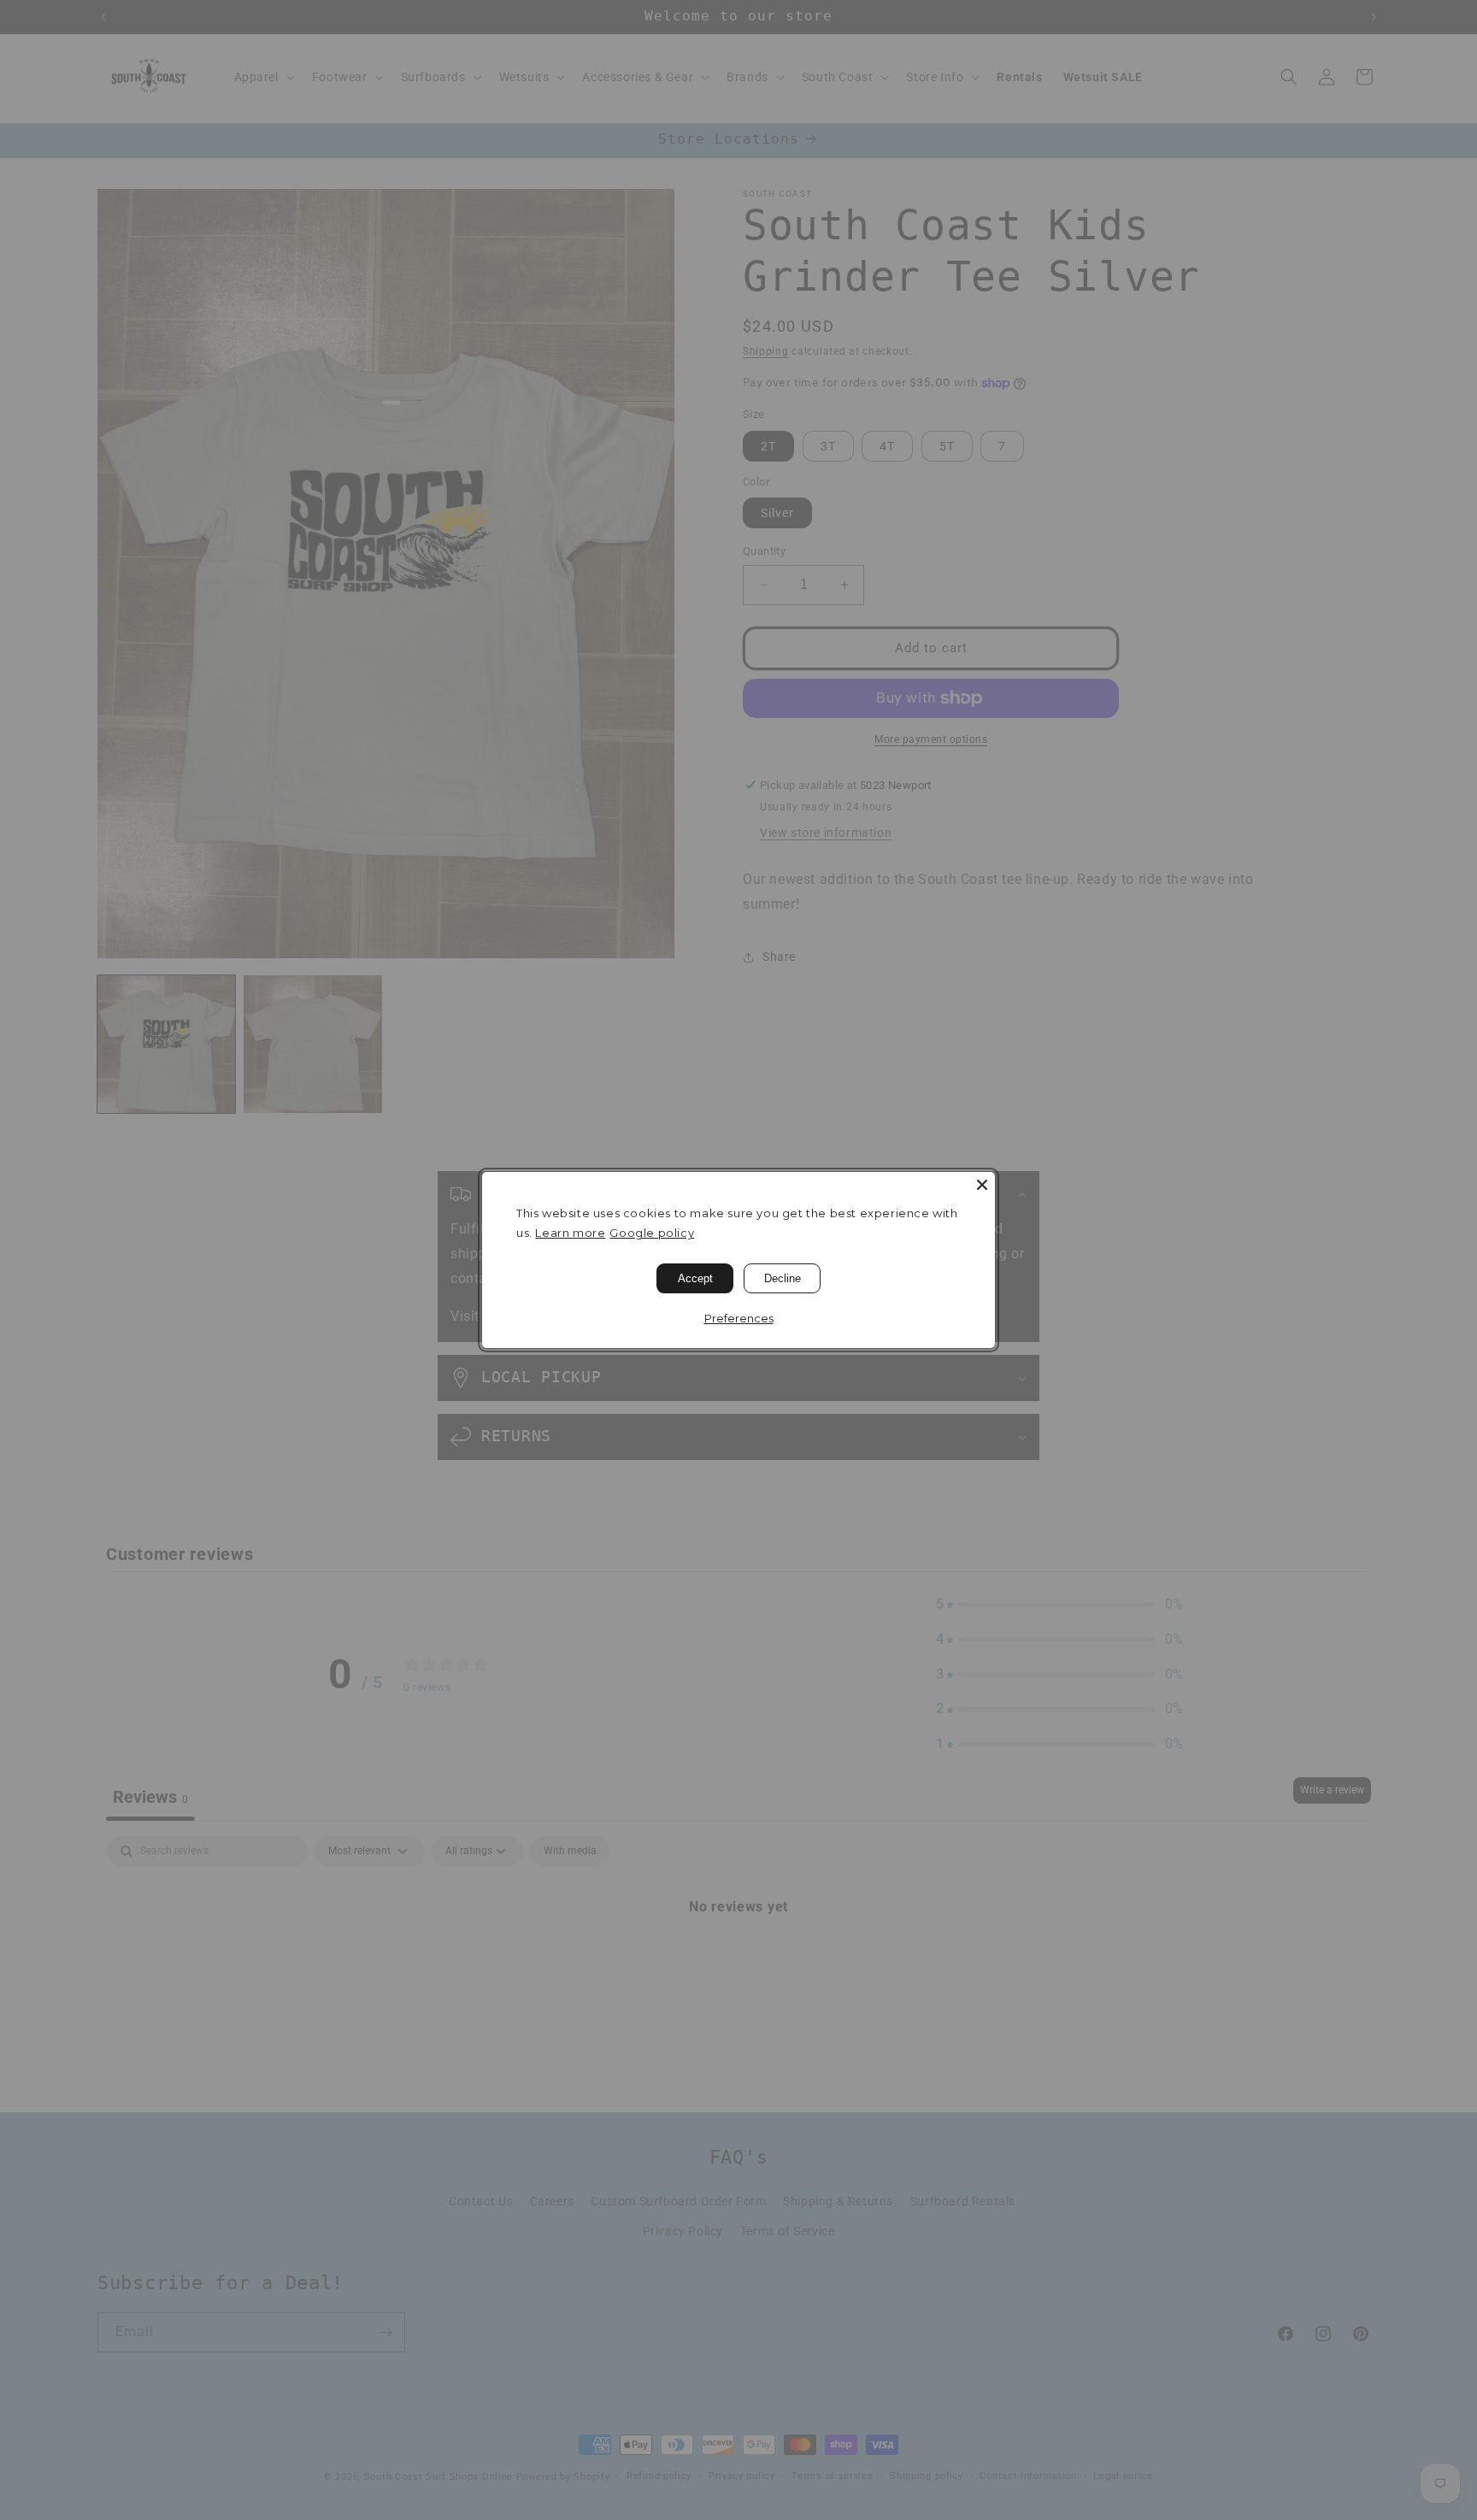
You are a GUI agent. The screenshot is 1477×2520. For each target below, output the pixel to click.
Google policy (652, 1233)
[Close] (982, 1185)
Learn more (570, 1233)
